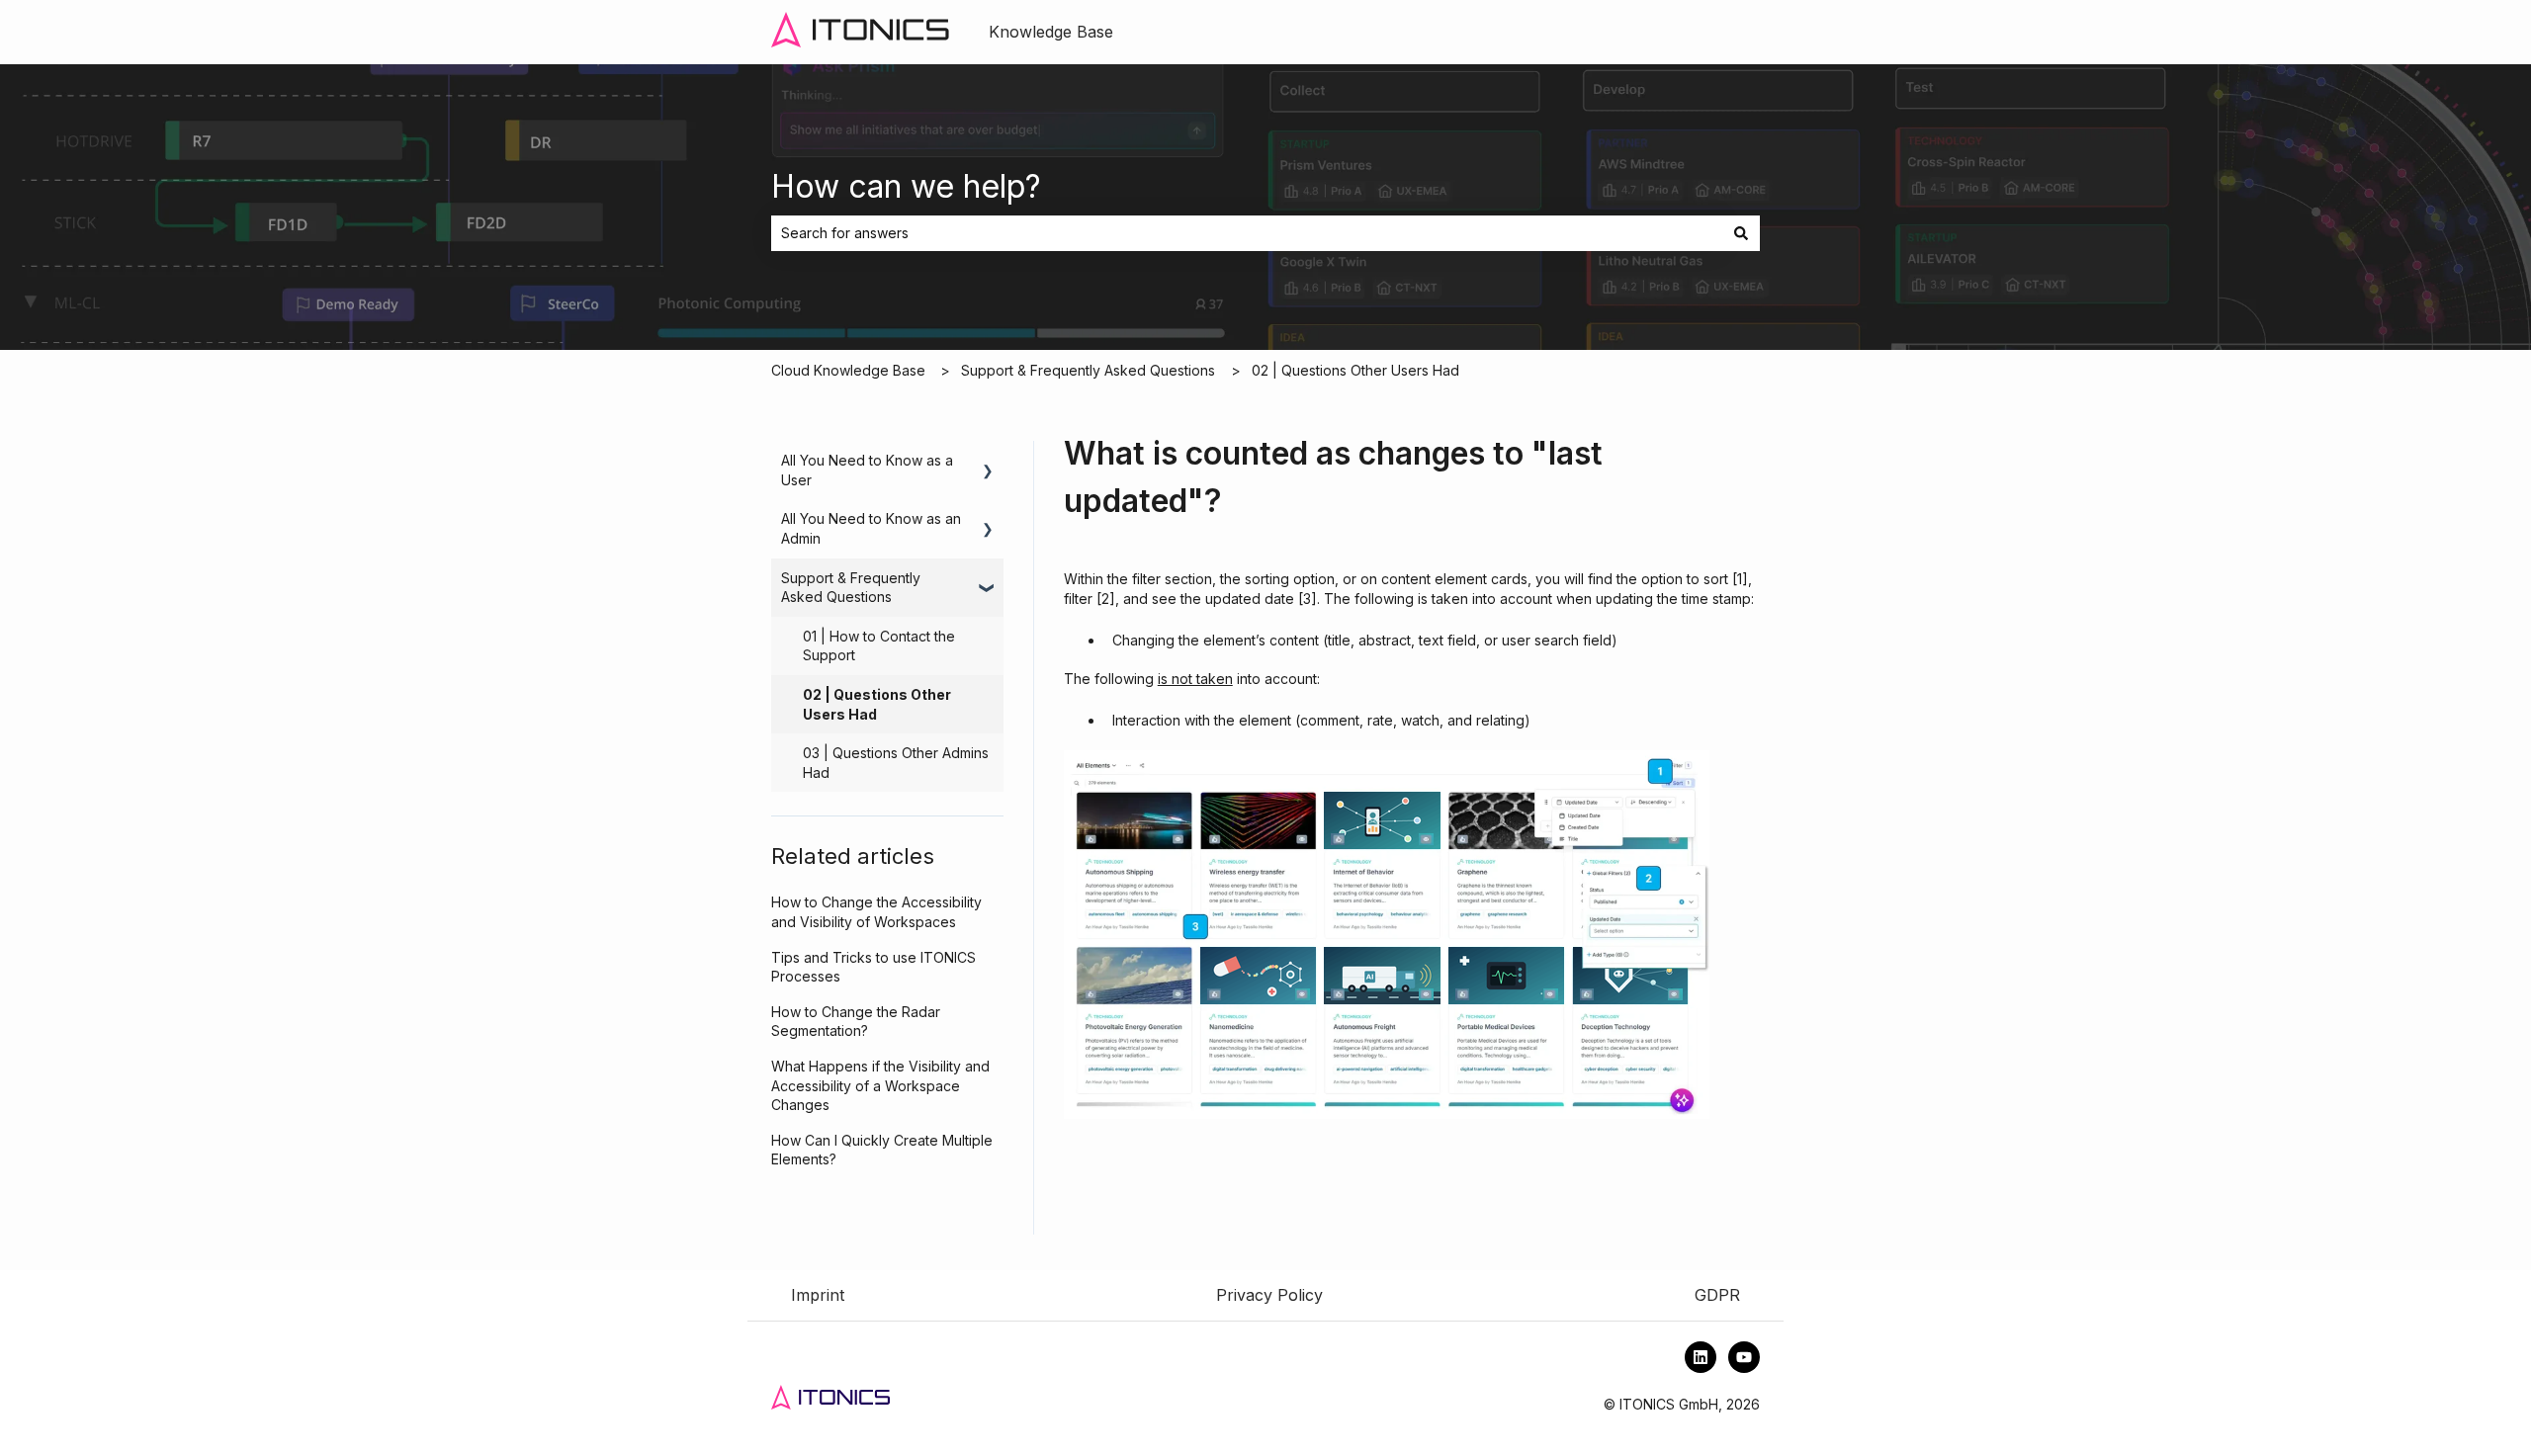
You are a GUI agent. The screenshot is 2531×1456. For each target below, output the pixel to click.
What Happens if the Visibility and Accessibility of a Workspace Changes (880, 1085)
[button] (988, 463)
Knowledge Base (1051, 32)
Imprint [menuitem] (818, 1295)
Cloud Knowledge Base (848, 370)
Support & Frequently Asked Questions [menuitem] (851, 588)
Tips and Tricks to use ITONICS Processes (873, 967)
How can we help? (906, 186)
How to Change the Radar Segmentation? (856, 1022)
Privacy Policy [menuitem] (1269, 1295)
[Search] (1741, 233)
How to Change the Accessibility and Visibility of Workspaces (876, 912)
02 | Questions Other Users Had (1355, 370)
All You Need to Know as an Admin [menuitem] (871, 528)
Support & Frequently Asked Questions (1088, 370)
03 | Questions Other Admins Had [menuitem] (896, 763)
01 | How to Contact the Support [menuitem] (879, 646)
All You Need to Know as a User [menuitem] (867, 470)
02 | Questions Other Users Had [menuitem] (877, 704)
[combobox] (1247, 233)
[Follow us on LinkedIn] (1701, 1357)
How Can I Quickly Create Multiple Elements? (882, 1150)
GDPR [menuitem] (1717, 1295)
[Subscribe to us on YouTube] (1744, 1357)
